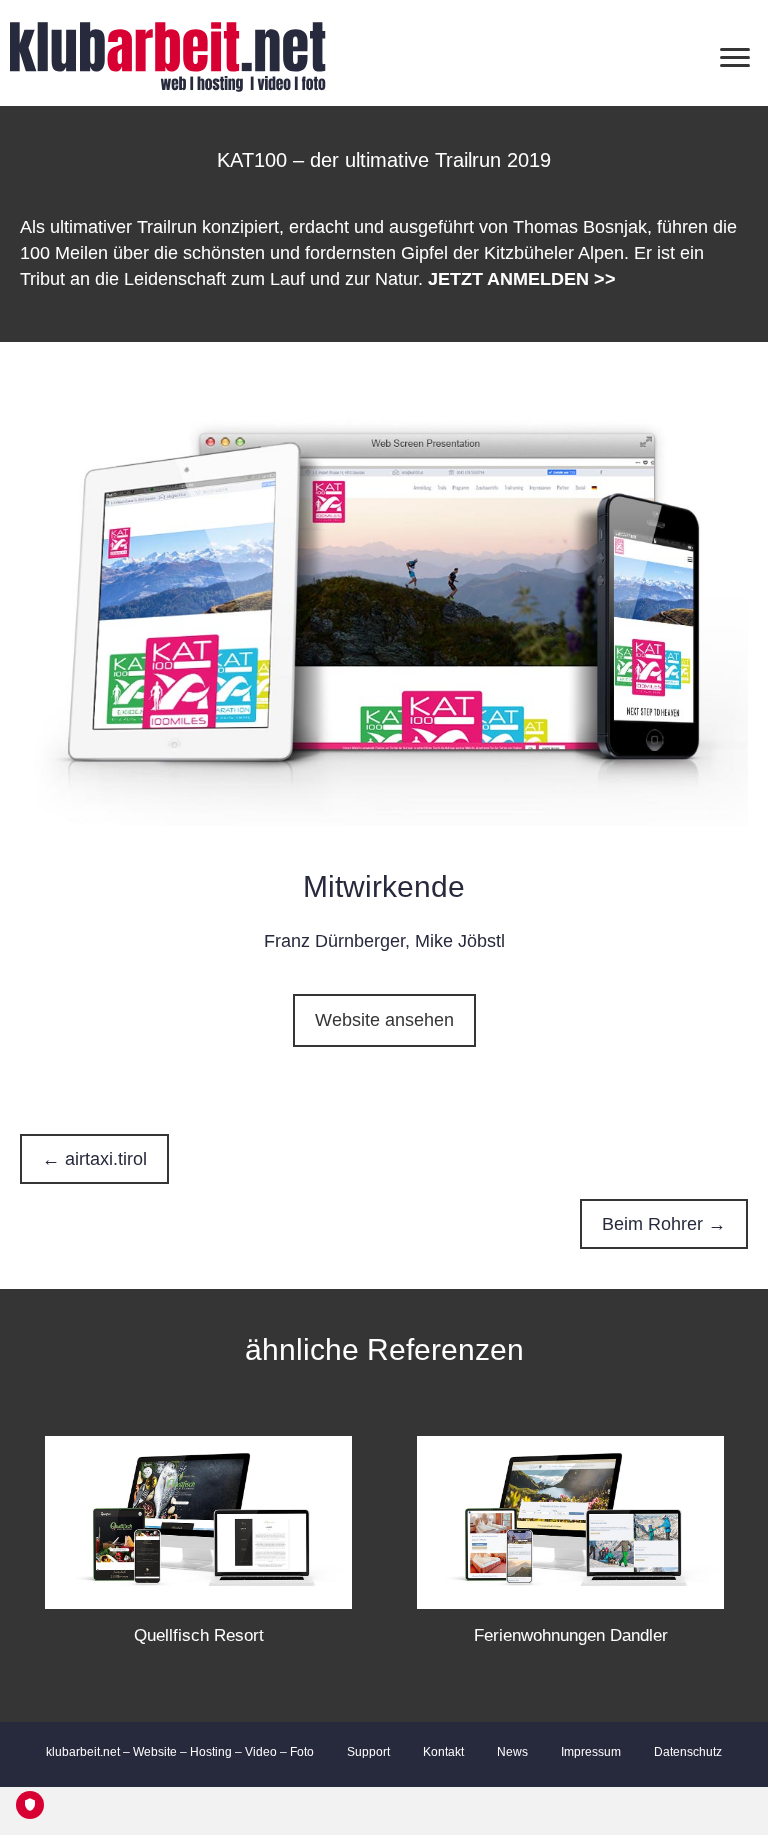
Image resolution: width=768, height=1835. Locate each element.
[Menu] (735, 58)
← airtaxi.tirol (94, 1159)
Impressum (591, 1752)
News (512, 1752)
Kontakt (443, 1752)
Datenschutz (688, 1752)
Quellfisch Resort (199, 1635)
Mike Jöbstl (460, 941)
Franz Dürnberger (334, 941)
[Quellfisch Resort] (198, 1521)
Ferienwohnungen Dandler (571, 1635)
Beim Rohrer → (664, 1224)
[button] (384, 1020)
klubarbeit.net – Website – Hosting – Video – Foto (180, 1752)
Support (368, 1752)
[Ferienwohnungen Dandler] (570, 1521)
